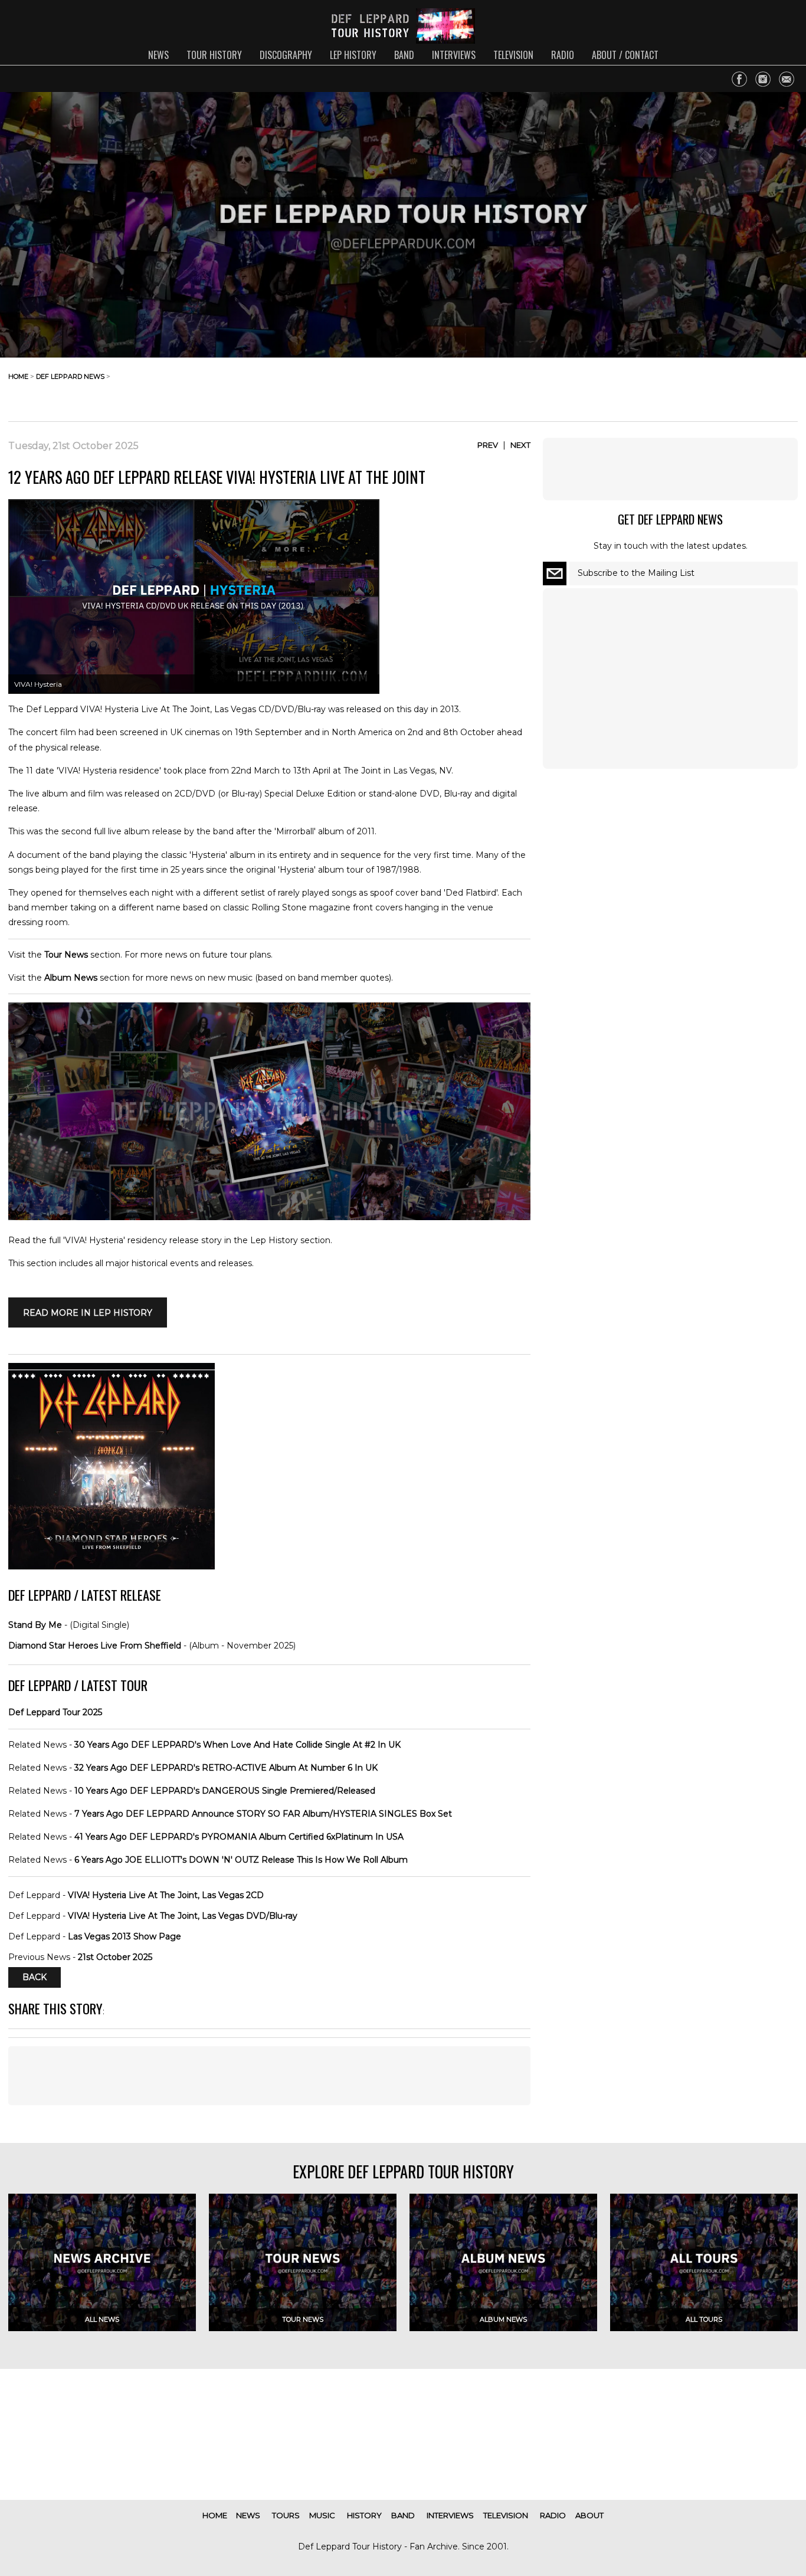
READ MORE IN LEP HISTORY (88, 1312)
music (322, 2515)
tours (286, 2515)
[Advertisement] (703, 386)
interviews (454, 55)
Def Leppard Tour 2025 (55, 1712)
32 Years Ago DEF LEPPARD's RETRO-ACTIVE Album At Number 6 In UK (226, 1768)
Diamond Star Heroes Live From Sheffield (95, 1646)
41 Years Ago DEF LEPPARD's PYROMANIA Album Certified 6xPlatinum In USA (239, 1837)
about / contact (625, 55)
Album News (71, 978)
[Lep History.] (269, 1217)
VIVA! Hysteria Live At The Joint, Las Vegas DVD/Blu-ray (183, 1916)
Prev (488, 445)
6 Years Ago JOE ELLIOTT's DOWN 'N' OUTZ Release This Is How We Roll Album (241, 1860)
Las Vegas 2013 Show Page (124, 1936)
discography (286, 55)
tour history (214, 55)
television (513, 55)
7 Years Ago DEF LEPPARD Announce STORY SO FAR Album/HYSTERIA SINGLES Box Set (263, 1814)
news (158, 55)
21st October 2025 (115, 1957)
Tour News (66, 955)
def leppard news (70, 376)
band (404, 55)
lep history (353, 55)
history (364, 2515)
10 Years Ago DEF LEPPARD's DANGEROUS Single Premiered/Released (225, 1791)
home (18, 376)
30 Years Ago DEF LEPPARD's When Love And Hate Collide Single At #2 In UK (237, 1745)
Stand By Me (35, 1625)
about (589, 2515)
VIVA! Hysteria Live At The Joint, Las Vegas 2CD (166, 1895)
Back (35, 1978)
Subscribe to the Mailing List (636, 573)
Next (520, 445)
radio (563, 55)
